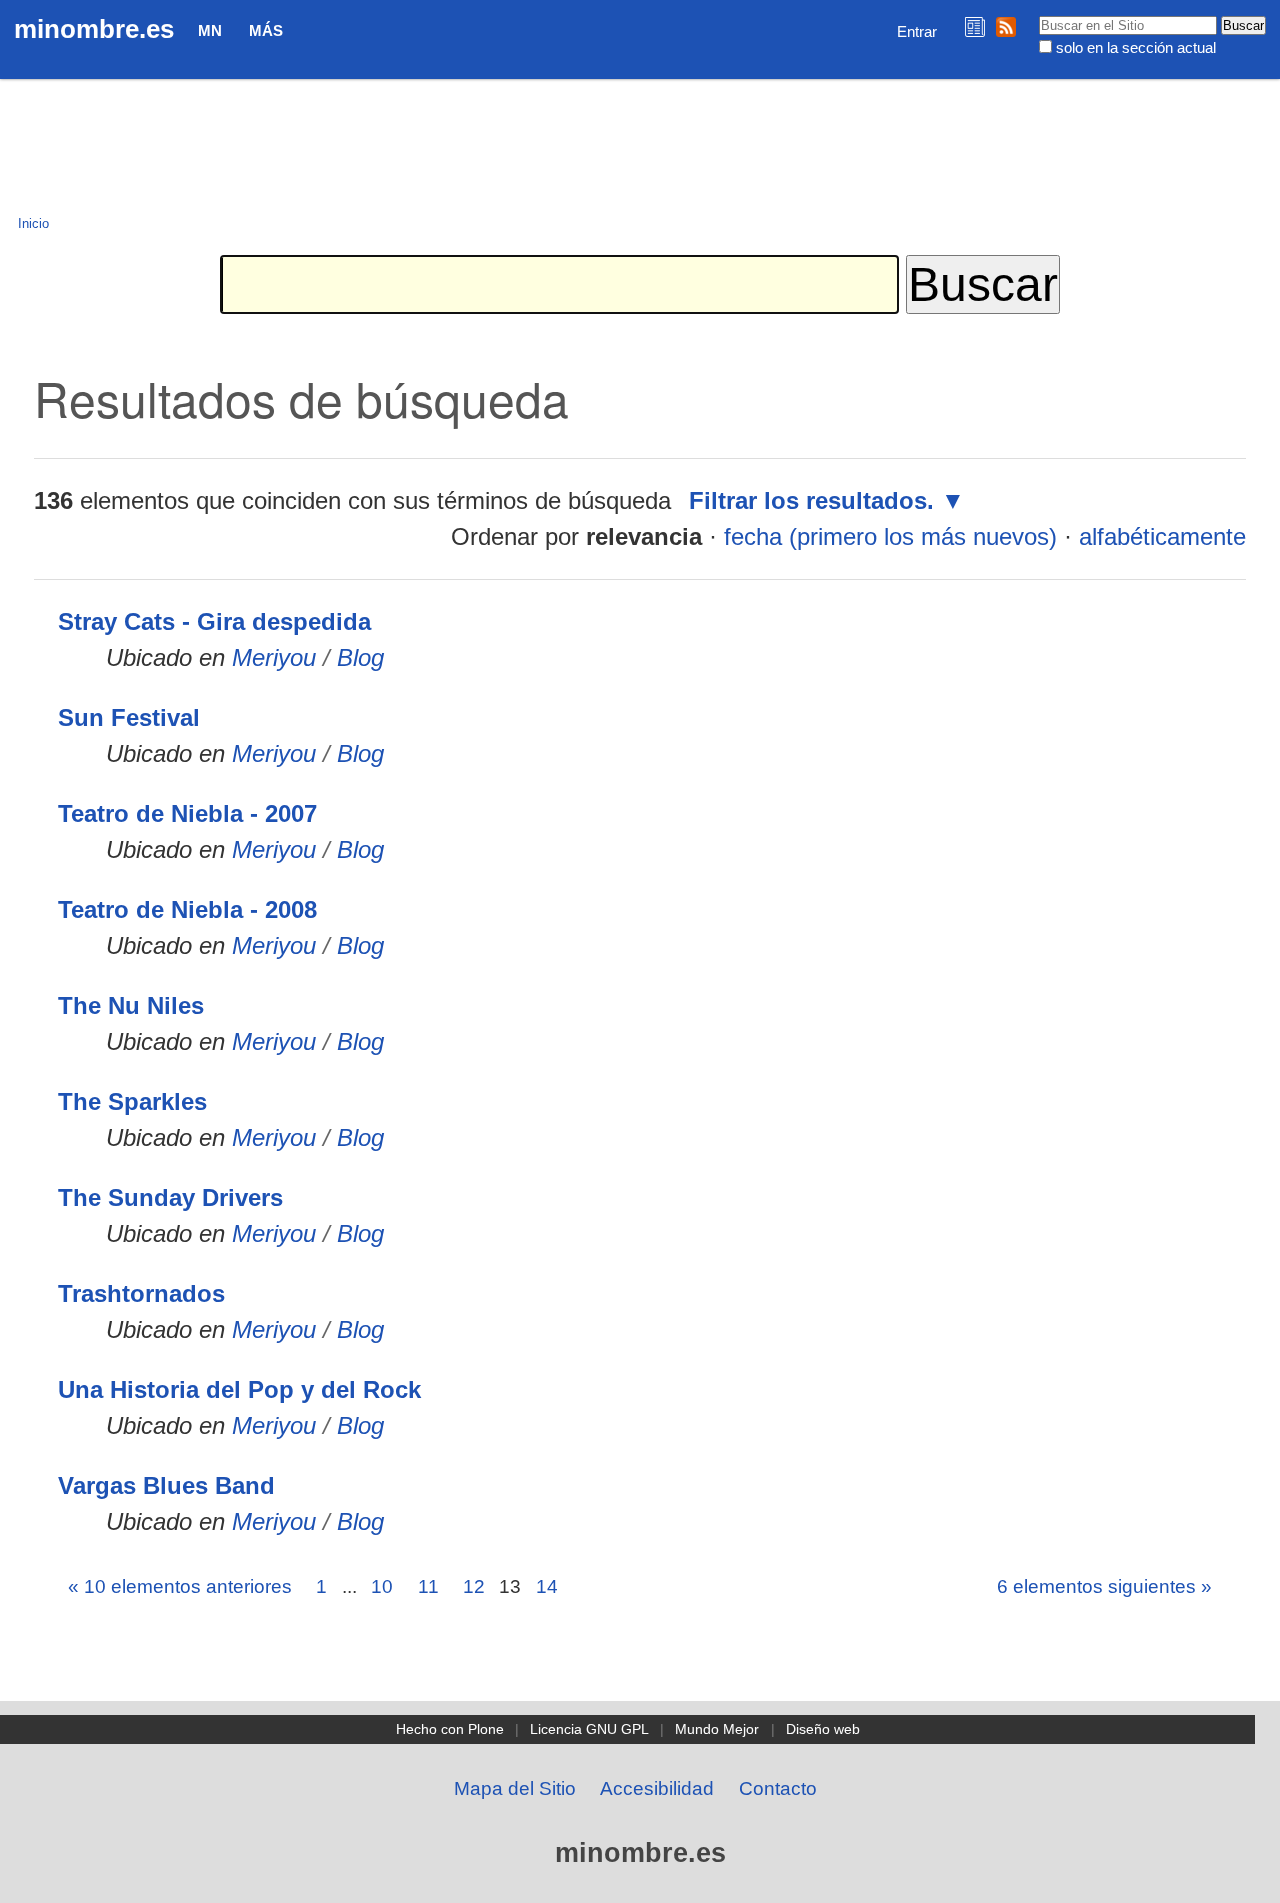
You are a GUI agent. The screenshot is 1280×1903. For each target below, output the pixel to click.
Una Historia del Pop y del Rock (239, 1389)
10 (382, 1586)
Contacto (778, 1788)
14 (547, 1586)
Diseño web (823, 1729)
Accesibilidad (657, 1788)
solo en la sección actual (1136, 47)
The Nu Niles (131, 1005)
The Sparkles (132, 1101)
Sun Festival (129, 717)
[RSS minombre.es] (1006, 26)
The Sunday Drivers (170, 1197)
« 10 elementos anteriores (180, 1586)
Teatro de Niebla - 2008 (187, 909)
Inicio (33, 223)
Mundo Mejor (717, 1729)
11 (428, 1586)
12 (474, 1586)
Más (266, 30)
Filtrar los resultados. (811, 500)
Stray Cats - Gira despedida (214, 621)
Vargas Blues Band (166, 1485)
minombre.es (94, 29)
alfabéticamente (1162, 536)
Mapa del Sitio (515, 1788)
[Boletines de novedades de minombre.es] (975, 26)
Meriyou (274, 657)
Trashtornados (141, 1293)
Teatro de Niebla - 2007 (187, 813)
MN (210, 30)
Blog (360, 657)
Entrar (917, 31)
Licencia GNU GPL (589, 1729)
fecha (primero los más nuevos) (890, 536)
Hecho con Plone (450, 1729)
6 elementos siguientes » (1104, 1586)
